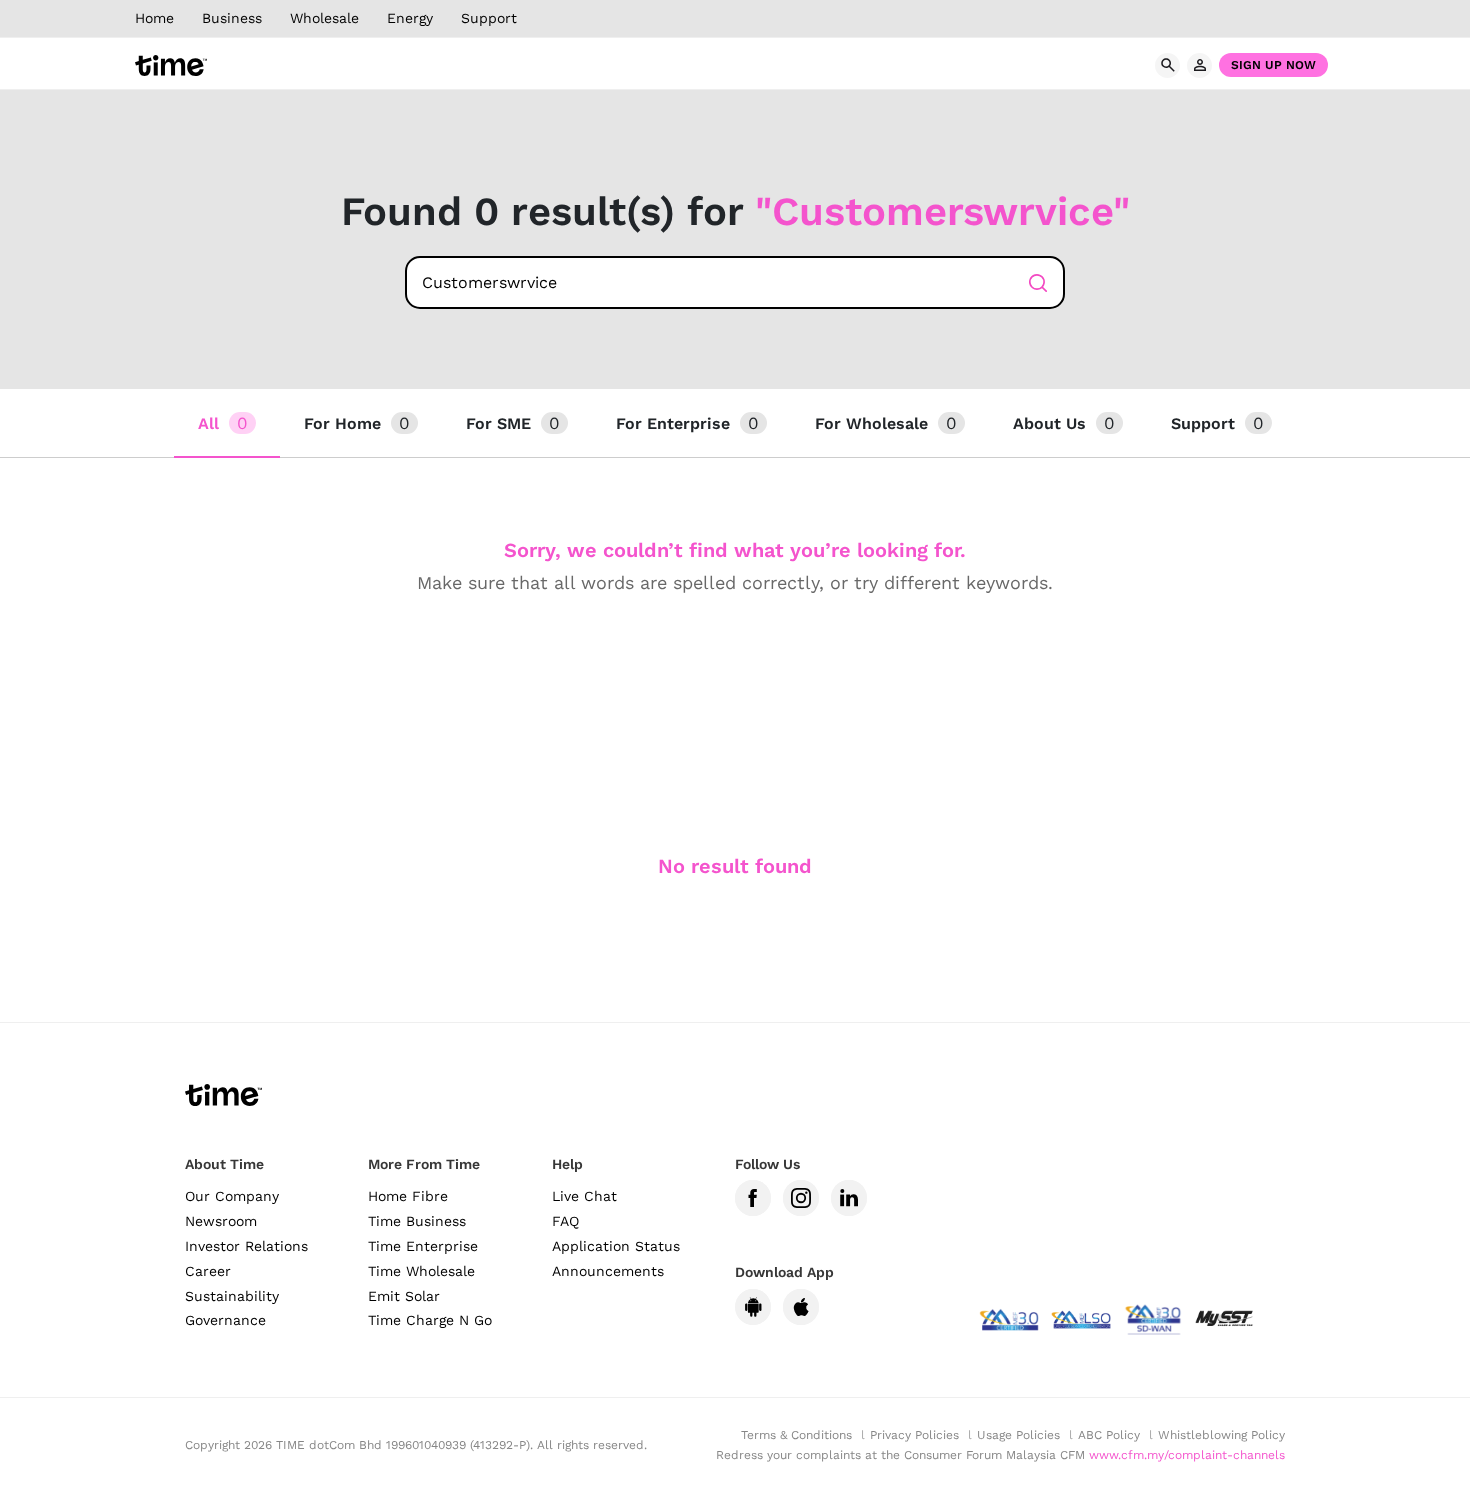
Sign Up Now (1273, 65)
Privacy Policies (914, 1435)
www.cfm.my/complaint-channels (1187, 1455)
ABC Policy (1109, 1435)
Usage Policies (1018, 1435)
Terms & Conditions (796, 1435)
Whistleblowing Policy (1221, 1435)
